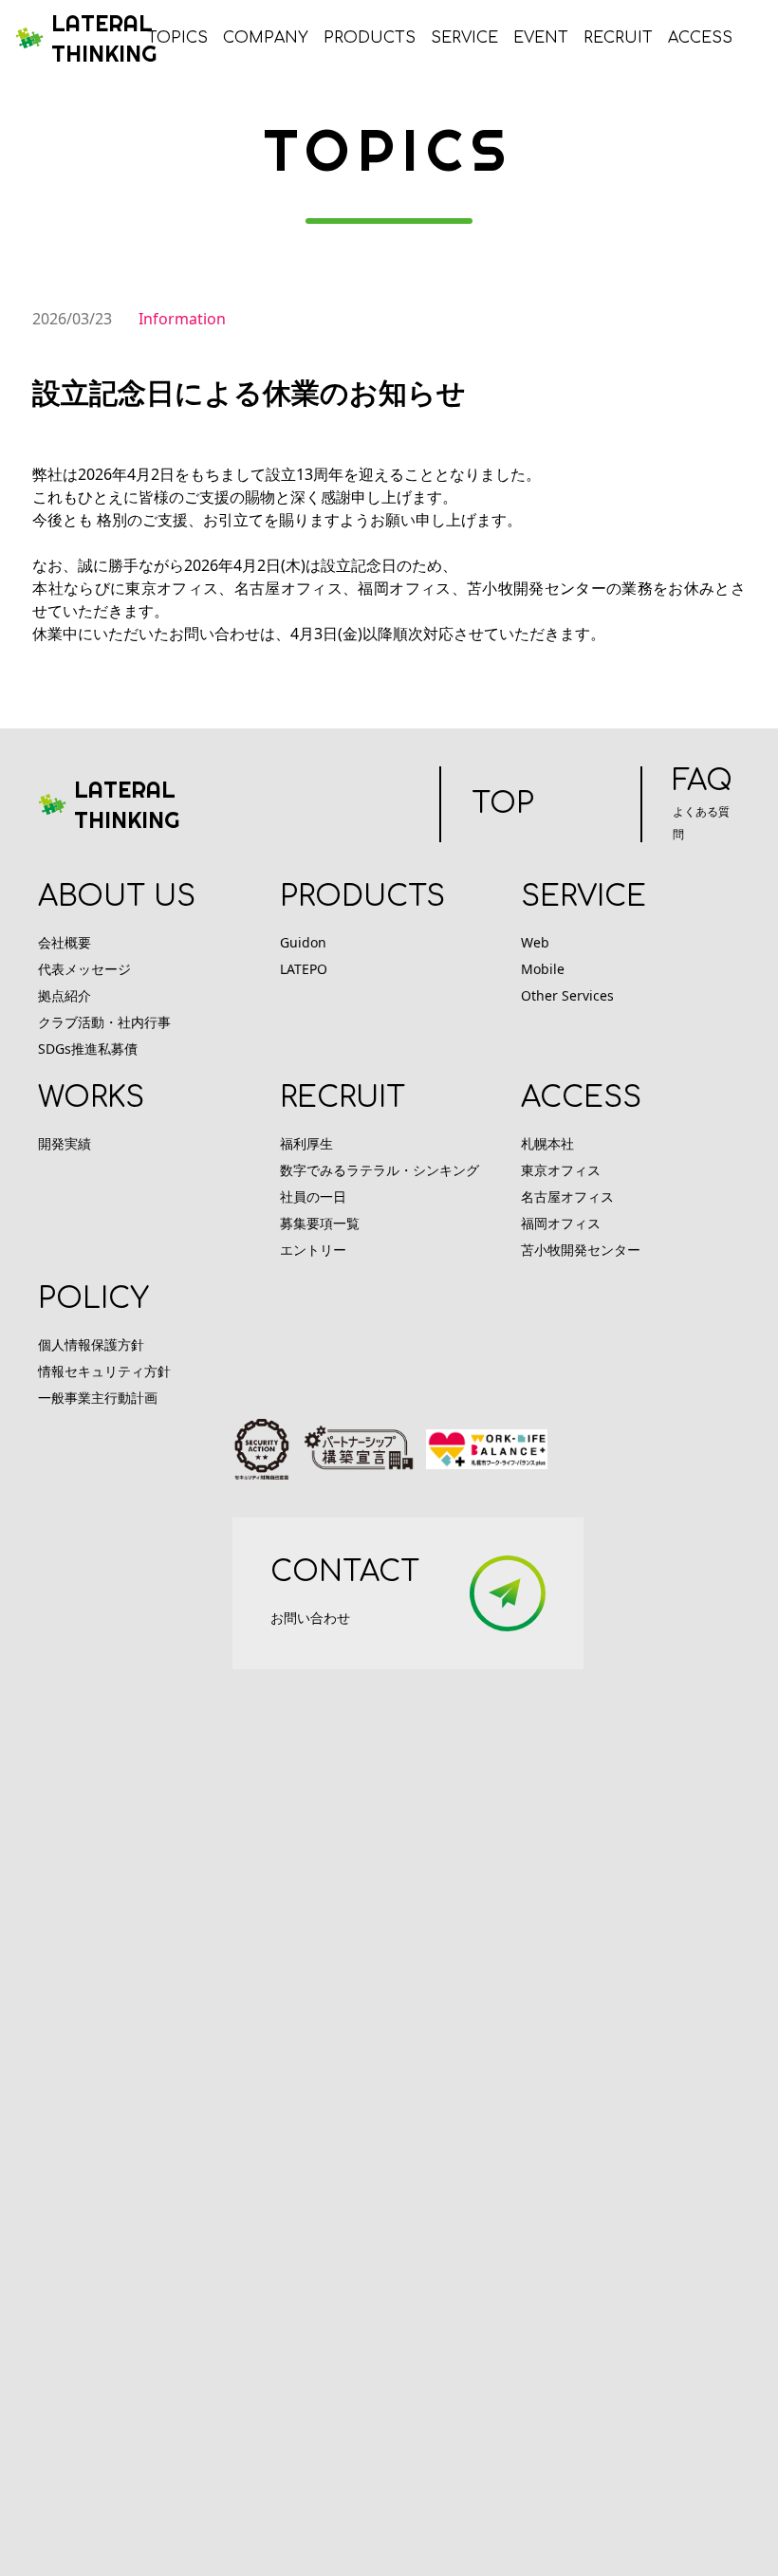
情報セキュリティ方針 (104, 1371)
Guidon (303, 942)
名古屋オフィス (567, 1196)
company (266, 38)
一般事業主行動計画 (98, 1398)
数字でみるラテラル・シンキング (380, 1170)
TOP (503, 804)
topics (177, 38)
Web (535, 942)
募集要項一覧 (320, 1223)
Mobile (543, 969)
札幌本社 (547, 1143)
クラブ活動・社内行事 (104, 1022)
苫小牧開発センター (581, 1250)
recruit (618, 38)
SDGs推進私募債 (88, 1049)
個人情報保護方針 (91, 1344)
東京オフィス (561, 1170)
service (464, 38)
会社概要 (65, 942)
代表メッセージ (84, 969)
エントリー (313, 1250)
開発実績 (65, 1143)
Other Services (567, 995)
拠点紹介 (65, 995)
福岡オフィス (561, 1223)
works (91, 1098)
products (370, 38)
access (700, 38)
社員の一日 (313, 1196)
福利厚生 (306, 1143)
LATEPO (304, 969)
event (541, 38)
